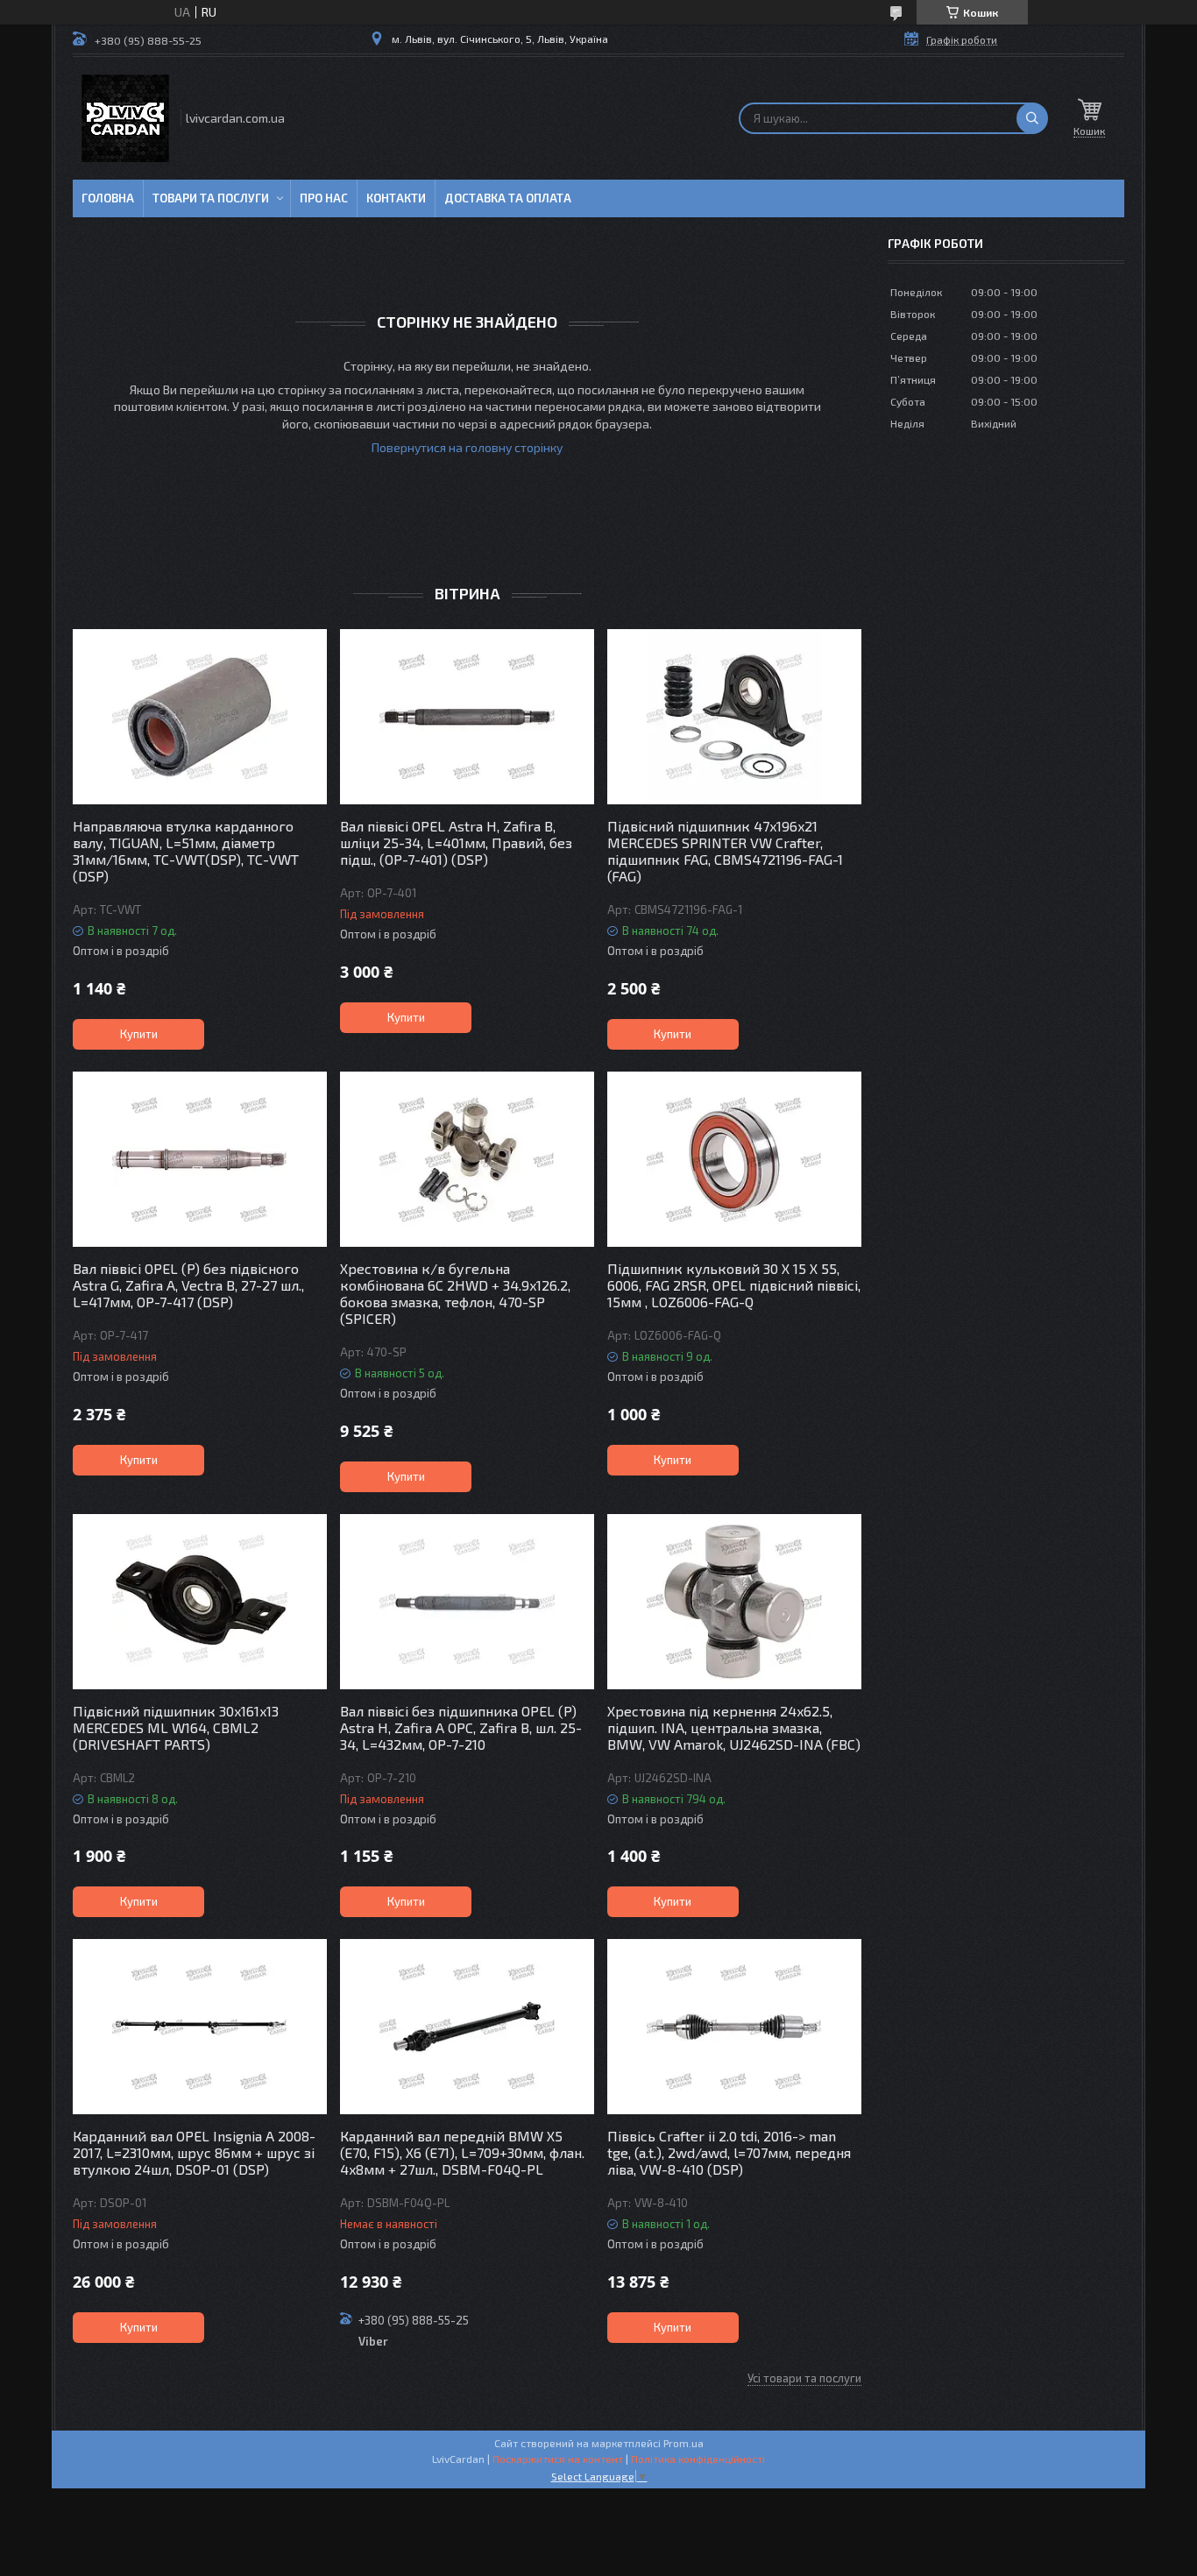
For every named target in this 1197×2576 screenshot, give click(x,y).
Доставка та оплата (508, 198)
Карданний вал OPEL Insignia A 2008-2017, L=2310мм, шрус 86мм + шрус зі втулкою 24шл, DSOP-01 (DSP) (194, 2152)
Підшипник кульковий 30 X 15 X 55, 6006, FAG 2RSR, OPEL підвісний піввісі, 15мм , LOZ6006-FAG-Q (734, 1285)
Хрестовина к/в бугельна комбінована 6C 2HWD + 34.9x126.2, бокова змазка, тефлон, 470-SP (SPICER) (455, 1293)
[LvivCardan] (125, 118)
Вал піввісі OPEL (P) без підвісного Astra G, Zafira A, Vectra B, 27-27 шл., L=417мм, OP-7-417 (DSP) (188, 1285)
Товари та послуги (211, 198)
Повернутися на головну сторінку (467, 447)
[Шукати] (1032, 118)
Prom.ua (683, 2443)
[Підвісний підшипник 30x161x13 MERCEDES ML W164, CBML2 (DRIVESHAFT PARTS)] (200, 1602)
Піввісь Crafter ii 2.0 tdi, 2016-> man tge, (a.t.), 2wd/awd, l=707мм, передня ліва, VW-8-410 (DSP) (729, 2152)
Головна (108, 198)
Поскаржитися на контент (558, 2459)
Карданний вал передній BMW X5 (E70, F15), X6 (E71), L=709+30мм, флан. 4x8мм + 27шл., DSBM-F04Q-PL (462, 2152)
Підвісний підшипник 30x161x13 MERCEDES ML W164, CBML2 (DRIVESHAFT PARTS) (176, 1727)
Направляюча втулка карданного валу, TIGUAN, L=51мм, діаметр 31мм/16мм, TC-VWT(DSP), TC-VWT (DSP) (186, 851)
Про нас (324, 198)
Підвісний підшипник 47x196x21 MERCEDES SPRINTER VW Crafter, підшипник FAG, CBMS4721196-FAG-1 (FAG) (725, 851)
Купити (139, 1034)
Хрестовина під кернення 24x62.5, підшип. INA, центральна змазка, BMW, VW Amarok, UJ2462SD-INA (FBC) (734, 1727)
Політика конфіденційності (698, 2459)
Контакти (396, 198)
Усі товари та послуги (804, 2378)
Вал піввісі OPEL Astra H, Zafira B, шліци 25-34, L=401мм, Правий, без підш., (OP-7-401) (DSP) (456, 842)
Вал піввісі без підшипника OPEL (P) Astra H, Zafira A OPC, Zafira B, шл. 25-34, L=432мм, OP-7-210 (461, 1727)
